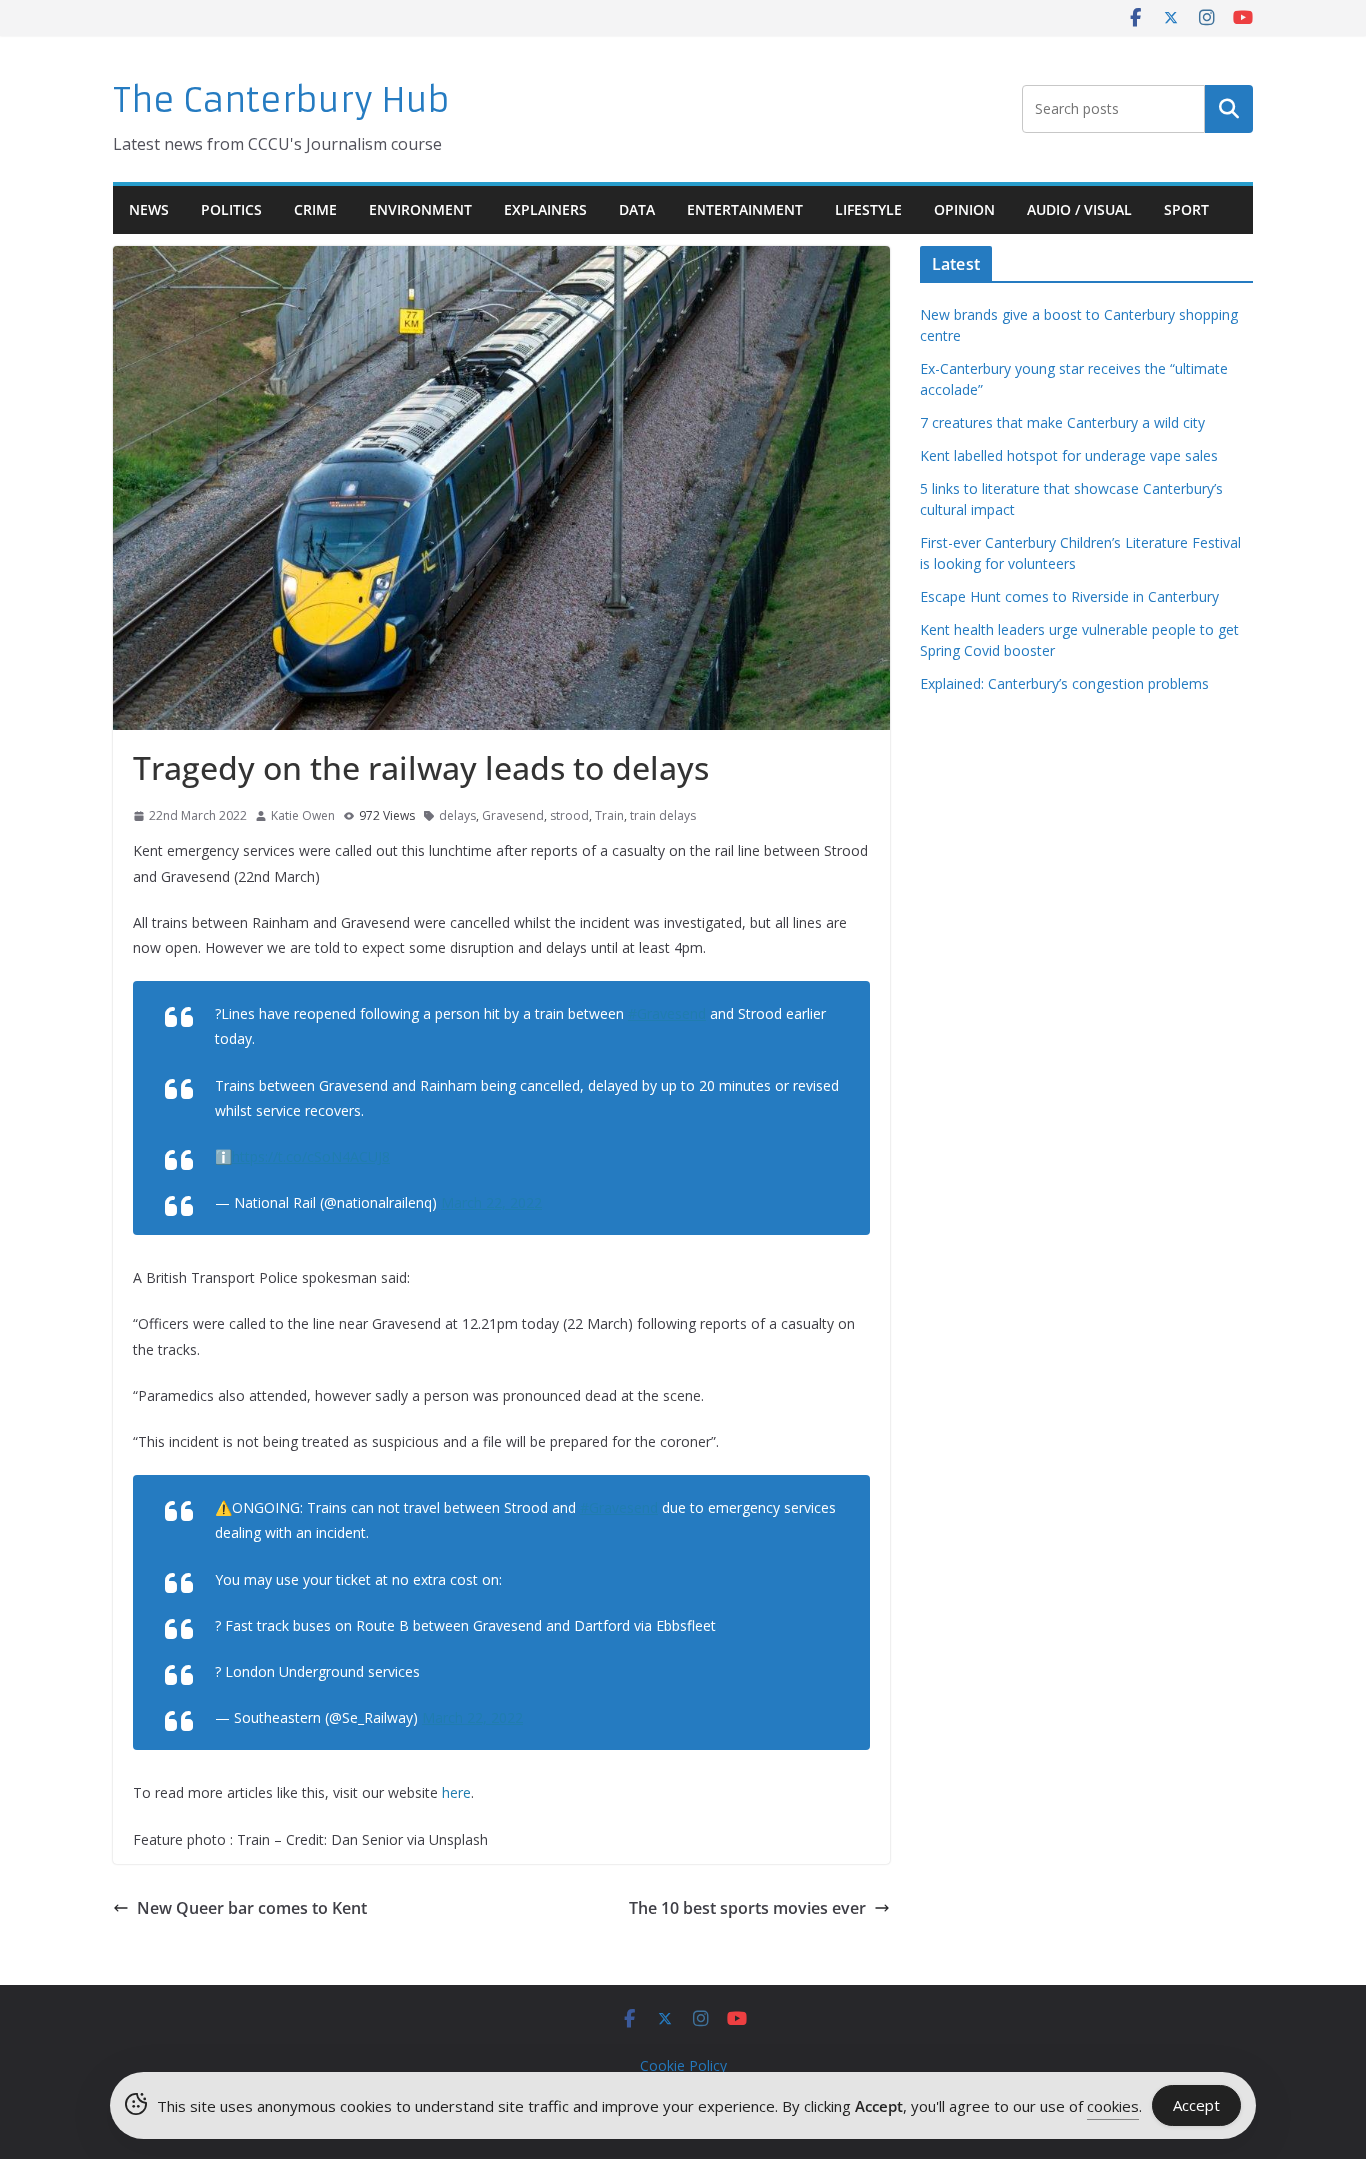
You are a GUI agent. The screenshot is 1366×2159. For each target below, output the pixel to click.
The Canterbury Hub (281, 100)
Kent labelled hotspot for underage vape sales (1069, 455)
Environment (420, 209)
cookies (1113, 2106)
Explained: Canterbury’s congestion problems (1064, 683)
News (149, 209)
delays (457, 815)
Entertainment (745, 209)
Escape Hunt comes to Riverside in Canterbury (1069, 596)
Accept (1196, 2105)
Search (1229, 109)
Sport (1186, 209)
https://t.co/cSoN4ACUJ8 (311, 1156)
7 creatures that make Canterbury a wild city (1062, 422)
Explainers (545, 209)
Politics (231, 209)
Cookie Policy (683, 2065)
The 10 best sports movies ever (747, 1908)
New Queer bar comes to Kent (252, 1908)
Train (609, 815)
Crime (315, 209)
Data (637, 209)
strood (569, 815)
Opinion (964, 209)
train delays (663, 815)
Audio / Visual (1079, 209)
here (456, 1792)
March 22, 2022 (491, 1202)
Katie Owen (303, 815)
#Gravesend (667, 1013)
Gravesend (513, 815)
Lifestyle (868, 209)
